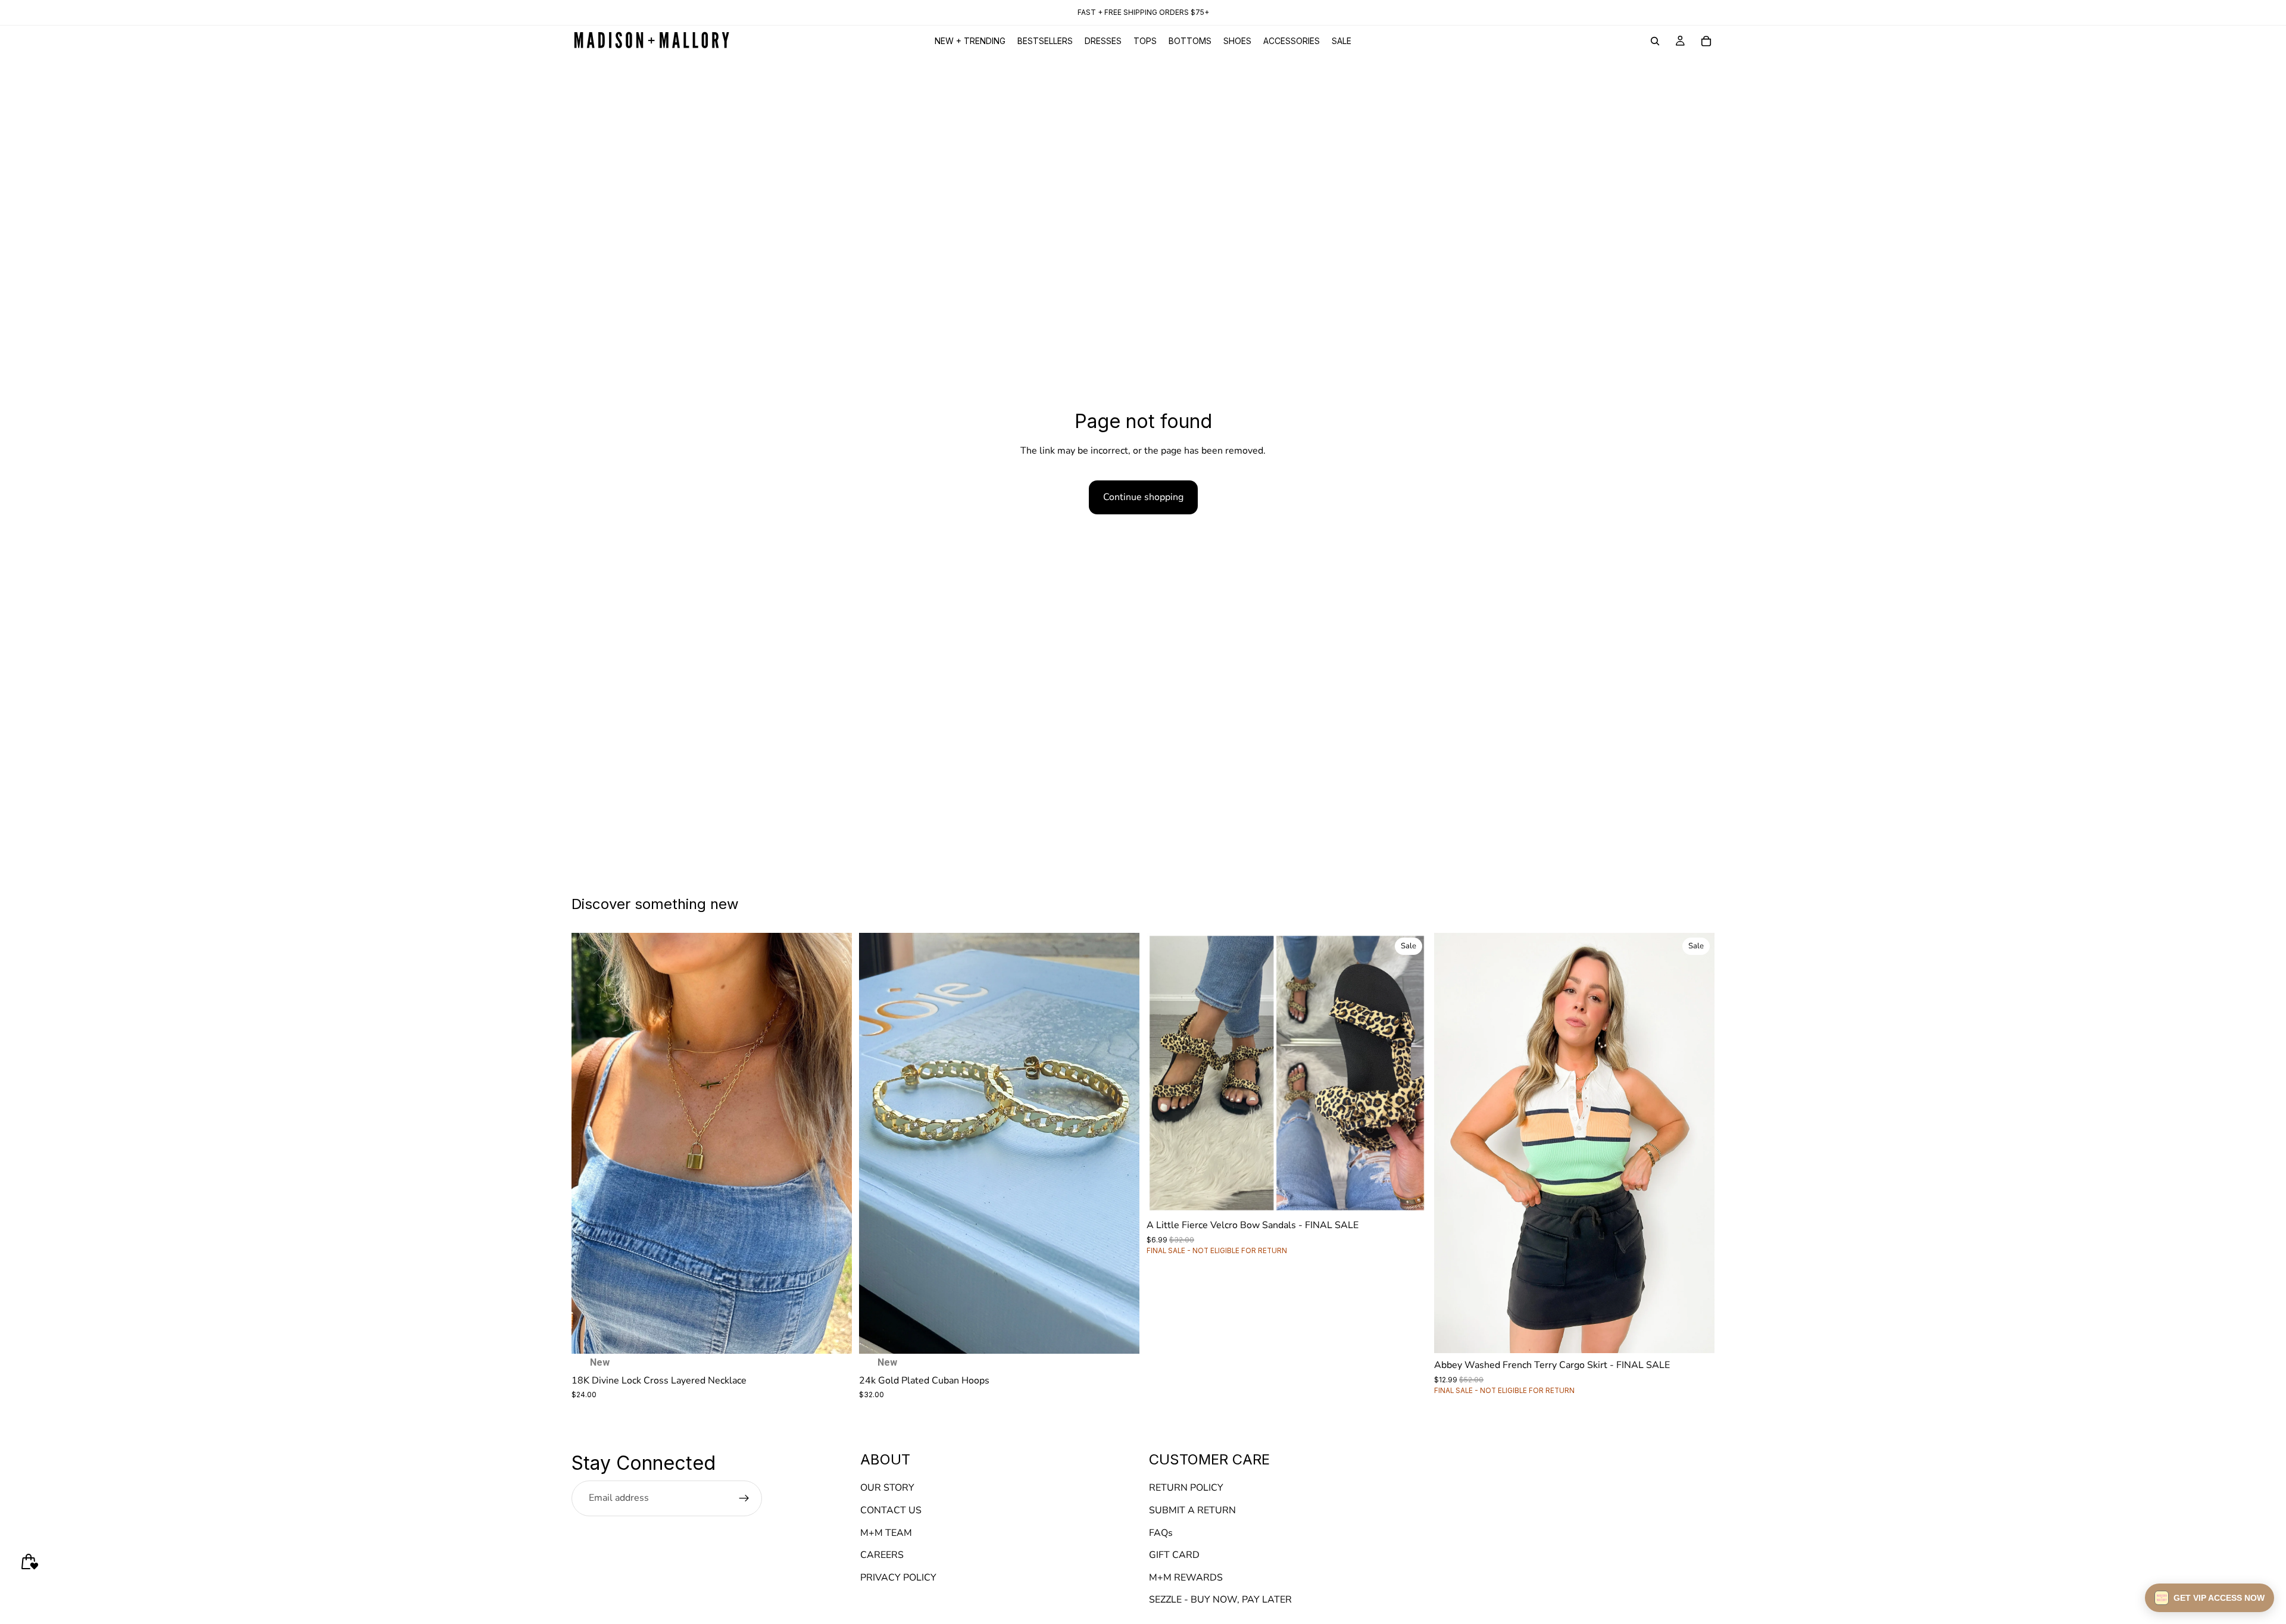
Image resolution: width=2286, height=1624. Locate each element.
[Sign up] (744, 1498)
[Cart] (1706, 41)
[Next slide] (834, 1143)
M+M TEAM (886, 1532)
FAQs (1161, 1532)
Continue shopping (1143, 497)
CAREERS (882, 1555)
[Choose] (1409, 1195)
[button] (2210, 1598)
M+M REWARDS (1186, 1578)
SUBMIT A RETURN (1192, 1510)
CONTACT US (891, 1510)
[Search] (1655, 41)
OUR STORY (887, 1488)
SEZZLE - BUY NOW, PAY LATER (1220, 1600)
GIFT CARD (1174, 1555)
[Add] (833, 1335)
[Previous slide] (589, 1143)
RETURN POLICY (1186, 1488)
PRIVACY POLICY (898, 1578)
